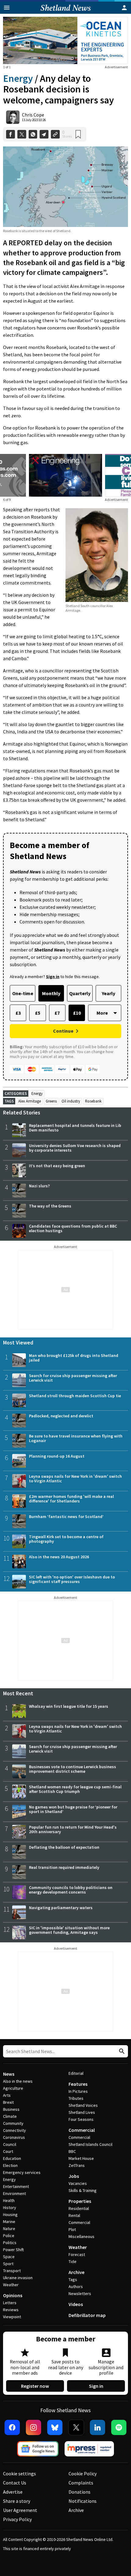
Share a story (17, 2501)
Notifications (83, 2501)
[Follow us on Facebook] (12, 2427)
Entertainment (16, 2186)
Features (78, 2084)
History (10, 2207)
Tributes (76, 2098)
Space (9, 2257)
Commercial (82, 2130)
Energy (18, 78)
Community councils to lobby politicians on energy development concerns (71, 1890)
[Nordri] (65, 475)
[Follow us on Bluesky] (55, 2427)
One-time (23, 993)
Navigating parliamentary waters (61, 1908)
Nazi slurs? (39, 1186)
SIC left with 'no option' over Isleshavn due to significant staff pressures (72, 1579)
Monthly (51, 993)
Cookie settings (19, 2473)
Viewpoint (12, 2317)
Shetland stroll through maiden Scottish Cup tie (75, 1396)
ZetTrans (77, 2165)
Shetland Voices (83, 2105)
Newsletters (80, 2294)
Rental (74, 2215)
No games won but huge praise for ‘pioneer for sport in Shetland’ (73, 1809)
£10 (77, 1013)
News (9, 2074)
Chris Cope (33, 115)
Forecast (77, 2254)
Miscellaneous (81, 2236)
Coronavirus (14, 2137)
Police (9, 2236)
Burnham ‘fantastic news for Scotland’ (66, 1516)
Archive (76, 2272)
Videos (76, 2304)
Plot (72, 2229)
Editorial (76, 2073)
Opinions (13, 2295)
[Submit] (121, 2051)
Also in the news (18, 2081)
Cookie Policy (83, 2473)
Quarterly (80, 993)
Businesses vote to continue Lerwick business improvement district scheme (73, 1769)
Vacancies (78, 2183)
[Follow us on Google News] (38, 2449)
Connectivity (14, 2130)
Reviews (11, 2310)
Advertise (13, 2492)
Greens (51, 1101)
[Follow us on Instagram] (34, 2427)
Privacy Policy (17, 2519)
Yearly (108, 993)
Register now (35, 2386)
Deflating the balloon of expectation (64, 1847)
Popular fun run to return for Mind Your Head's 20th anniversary (73, 1829)
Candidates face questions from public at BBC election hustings (73, 1228)
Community (13, 2123)
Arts (7, 2095)
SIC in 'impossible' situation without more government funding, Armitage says (69, 1930)
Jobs (74, 2176)
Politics (10, 2243)
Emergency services (22, 2172)
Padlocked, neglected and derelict (61, 1416)
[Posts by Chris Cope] (13, 117)
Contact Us (15, 2483)
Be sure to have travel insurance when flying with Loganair (76, 1438)
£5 (38, 1013)
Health (9, 2200)
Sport (8, 2264)
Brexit (8, 2102)
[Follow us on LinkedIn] (97, 2427)
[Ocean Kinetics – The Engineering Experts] (65, 40)
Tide (73, 2261)
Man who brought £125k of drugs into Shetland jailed (74, 1358)
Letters (10, 2303)
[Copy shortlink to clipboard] (55, 134)
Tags (73, 2279)
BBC (72, 2151)
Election (10, 2165)
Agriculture (13, 2088)
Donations (80, 2492)
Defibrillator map (87, 2315)
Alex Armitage (30, 1101)
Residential (79, 2208)
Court (8, 2151)
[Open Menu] (7, 8)
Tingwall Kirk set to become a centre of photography (66, 1539)
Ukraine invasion (18, 2278)
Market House (81, 2158)
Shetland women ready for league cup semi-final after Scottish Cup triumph (75, 1789)
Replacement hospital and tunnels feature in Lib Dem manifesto (75, 1128)
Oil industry (71, 1101)
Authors (76, 2286)
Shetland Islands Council (90, 2144)
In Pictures (78, 2091)
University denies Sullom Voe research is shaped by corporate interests (75, 1148)
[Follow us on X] (76, 2427)
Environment (14, 2193)
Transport (12, 2271)
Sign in (96, 2386)
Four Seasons (81, 2119)
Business (11, 2109)
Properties (80, 2201)
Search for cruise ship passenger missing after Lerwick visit (73, 1378)
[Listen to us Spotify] (119, 2427)
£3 (18, 1013)
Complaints (81, 2483)
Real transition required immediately (64, 1867)
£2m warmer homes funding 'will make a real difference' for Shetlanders (71, 1499)
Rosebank (93, 1101)
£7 (57, 1013)
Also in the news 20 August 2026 (59, 1557)
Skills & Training (83, 2190)
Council (10, 2144)
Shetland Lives (82, 2112)
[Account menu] (124, 8)
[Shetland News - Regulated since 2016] (89, 2449)
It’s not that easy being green (57, 1166)
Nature (9, 2229)
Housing (10, 2214)
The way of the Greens (50, 1206)
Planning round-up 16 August (57, 1456)
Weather (11, 2285)
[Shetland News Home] (66, 12)
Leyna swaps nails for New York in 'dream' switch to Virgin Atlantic (75, 1479)
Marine (9, 2222)
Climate (10, 2116)
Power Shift (13, 2250)
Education (12, 2158)
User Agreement (20, 2510)
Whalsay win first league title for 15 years (69, 1706)
